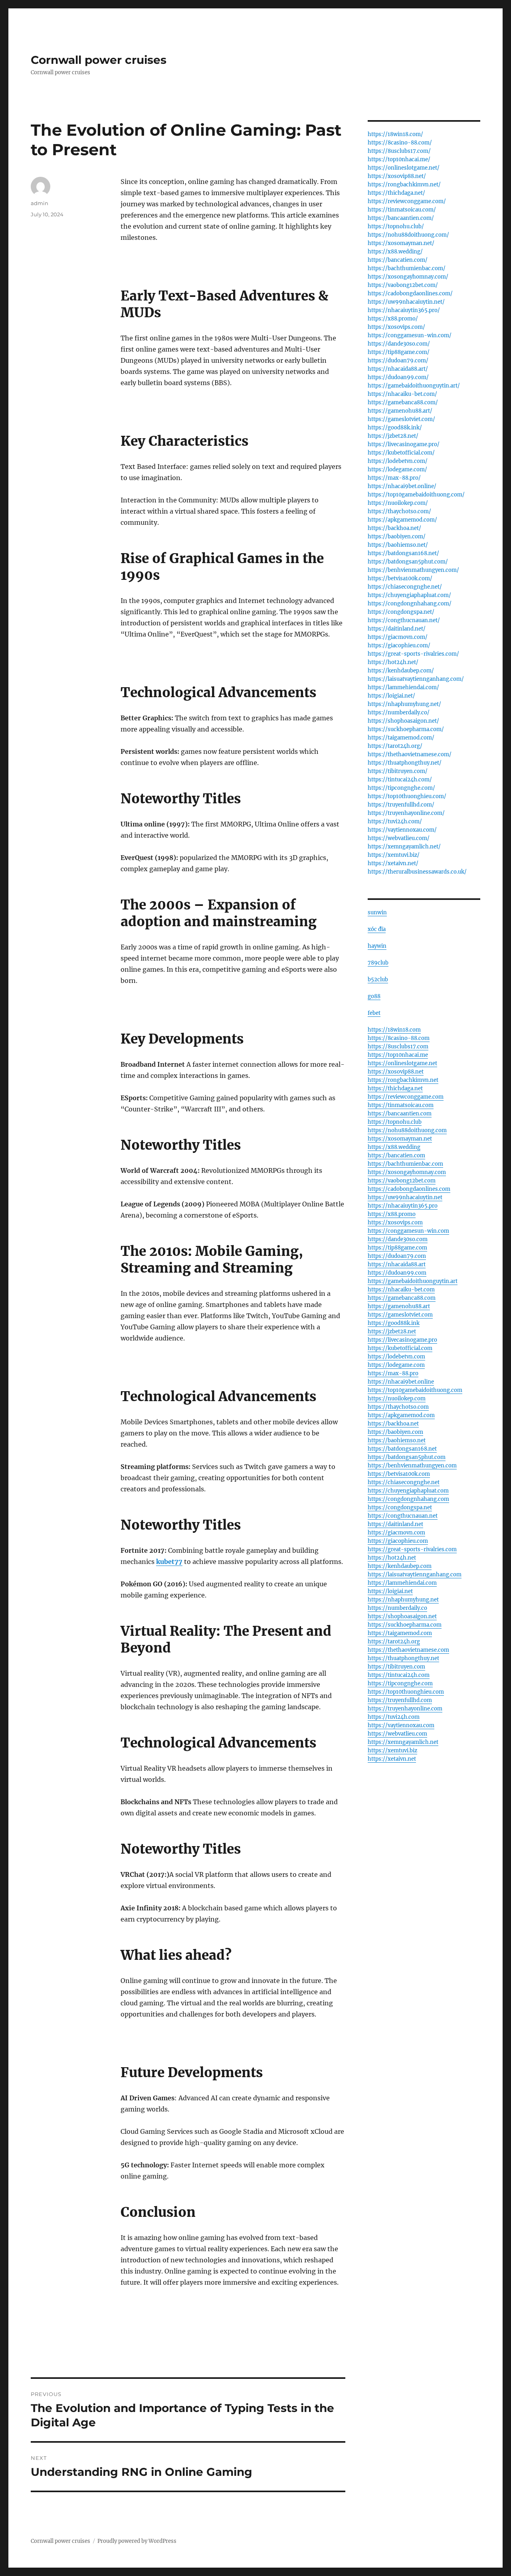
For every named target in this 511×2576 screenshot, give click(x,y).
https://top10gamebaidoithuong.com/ (416, 495)
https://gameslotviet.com (400, 1315)
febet (374, 1013)
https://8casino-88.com (399, 1038)
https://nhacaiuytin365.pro (403, 1206)
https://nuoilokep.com (397, 1399)
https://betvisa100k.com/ (400, 578)
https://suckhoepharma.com (405, 1625)
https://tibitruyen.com (396, 1667)
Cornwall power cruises (99, 60)
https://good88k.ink (394, 1323)
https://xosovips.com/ (396, 327)
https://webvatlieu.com (397, 1734)
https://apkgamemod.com (401, 1415)
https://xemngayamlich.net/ (404, 847)
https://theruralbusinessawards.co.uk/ (417, 872)
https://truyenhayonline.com (405, 1709)
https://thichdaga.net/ (396, 193)
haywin (377, 946)
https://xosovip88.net (396, 1072)
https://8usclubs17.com (398, 1047)
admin (40, 203)
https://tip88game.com (397, 1248)
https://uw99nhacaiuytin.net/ (406, 302)
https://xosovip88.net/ (397, 176)
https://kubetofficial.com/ (401, 453)
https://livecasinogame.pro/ (404, 444)
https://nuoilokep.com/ (398, 503)
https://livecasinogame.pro (402, 1340)
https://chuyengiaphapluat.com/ (409, 595)
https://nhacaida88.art (397, 1264)
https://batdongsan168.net (402, 1449)
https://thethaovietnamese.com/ (410, 754)
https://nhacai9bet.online (401, 1382)
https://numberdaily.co (397, 1608)
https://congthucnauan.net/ (404, 620)
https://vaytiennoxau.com (401, 1725)
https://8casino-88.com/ (400, 143)
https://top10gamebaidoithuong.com (415, 1390)
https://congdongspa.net (400, 1507)
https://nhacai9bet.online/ (402, 486)
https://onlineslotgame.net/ (404, 168)
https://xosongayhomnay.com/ (408, 277)
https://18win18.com (394, 1030)
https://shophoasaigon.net (402, 1616)
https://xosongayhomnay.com (407, 1172)
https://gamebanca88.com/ (403, 402)
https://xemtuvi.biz (392, 1751)
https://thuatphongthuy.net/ (405, 763)
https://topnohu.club (395, 1122)
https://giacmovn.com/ (398, 637)
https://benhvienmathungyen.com (412, 1466)
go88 (374, 996)
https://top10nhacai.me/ (399, 159)
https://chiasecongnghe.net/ (405, 587)
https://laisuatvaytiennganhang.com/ (416, 679)
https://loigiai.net (390, 1591)
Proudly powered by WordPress (137, 2541)
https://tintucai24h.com (399, 1675)
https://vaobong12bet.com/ (403, 285)
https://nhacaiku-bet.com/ (402, 394)
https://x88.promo (392, 1214)
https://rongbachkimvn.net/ (404, 185)
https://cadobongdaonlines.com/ (410, 294)
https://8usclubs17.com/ (399, 151)
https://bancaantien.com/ (401, 218)
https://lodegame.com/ (397, 470)
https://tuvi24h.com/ (395, 821)
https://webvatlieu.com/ (399, 838)
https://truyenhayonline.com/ (406, 813)
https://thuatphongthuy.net (403, 1658)
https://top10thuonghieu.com (406, 1692)
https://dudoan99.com (397, 1273)
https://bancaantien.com (400, 1114)
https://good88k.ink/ (395, 428)
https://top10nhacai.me (398, 1055)
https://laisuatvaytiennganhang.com (415, 1575)
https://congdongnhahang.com (408, 1499)
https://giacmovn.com (396, 1533)
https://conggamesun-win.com (408, 1231)
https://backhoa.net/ (394, 528)
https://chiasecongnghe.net (404, 1482)
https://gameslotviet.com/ (401, 419)
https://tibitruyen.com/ (398, 771)
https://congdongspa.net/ (401, 612)
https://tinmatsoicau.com (401, 1105)
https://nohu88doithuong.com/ (408, 235)
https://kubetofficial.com (400, 1348)
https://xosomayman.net (400, 1139)
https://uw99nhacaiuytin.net (405, 1197)
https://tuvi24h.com (394, 1717)
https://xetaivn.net (392, 1759)
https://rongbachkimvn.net (403, 1080)
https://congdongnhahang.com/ (410, 604)
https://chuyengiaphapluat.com (408, 1491)
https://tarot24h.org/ (395, 746)
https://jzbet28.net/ (393, 436)
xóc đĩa (377, 929)
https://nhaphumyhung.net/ (404, 704)
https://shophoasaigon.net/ (403, 721)
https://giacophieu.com (398, 1541)
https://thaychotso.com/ (399, 511)
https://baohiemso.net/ (398, 545)
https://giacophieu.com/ (399, 645)
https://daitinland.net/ (397, 629)
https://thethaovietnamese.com (408, 1650)
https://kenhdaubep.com (400, 1566)
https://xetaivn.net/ (393, 863)
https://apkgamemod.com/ (402, 520)
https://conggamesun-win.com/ (410, 335)
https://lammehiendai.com (402, 1583)
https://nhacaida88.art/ (398, 369)
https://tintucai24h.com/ (400, 780)
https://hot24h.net (392, 1558)
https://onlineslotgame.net (402, 1063)
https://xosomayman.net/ (401, 243)
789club (378, 963)
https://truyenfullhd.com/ (401, 805)
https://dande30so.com (398, 1239)
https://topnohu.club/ (396, 226)
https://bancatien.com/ (398, 260)
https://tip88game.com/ (399, 352)
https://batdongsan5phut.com (407, 1457)
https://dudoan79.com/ (398, 361)
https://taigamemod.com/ (401, 738)
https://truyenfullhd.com (400, 1700)
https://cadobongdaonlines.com (409, 1189)
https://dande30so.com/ (399, 344)
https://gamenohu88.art (399, 1306)
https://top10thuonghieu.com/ (407, 796)
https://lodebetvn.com (396, 1357)
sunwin (377, 912)
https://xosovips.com (395, 1223)
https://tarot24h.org (394, 1642)
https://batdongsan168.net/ (403, 553)
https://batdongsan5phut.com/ (408, 562)
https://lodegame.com (396, 1365)
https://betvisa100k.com (399, 1474)
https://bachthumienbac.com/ (407, 268)
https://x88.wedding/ (395, 252)
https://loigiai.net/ (391, 696)
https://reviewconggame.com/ (407, 201)
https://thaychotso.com (398, 1407)
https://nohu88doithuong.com (407, 1130)
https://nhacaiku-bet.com (401, 1290)
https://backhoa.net (393, 1424)
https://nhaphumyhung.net (403, 1600)
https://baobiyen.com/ (397, 537)
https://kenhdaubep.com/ (401, 671)
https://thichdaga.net (395, 1088)
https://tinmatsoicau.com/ (402, 210)
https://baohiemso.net (397, 1440)
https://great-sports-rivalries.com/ (413, 654)
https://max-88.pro (393, 1373)
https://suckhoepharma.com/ (406, 729)
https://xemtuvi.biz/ (394, 855)
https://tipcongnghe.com (400, 1683)
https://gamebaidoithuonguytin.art (413, 1281)
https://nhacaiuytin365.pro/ (404, 310)
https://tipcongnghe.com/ (401, 788)
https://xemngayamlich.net (403, 1742)
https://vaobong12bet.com (402, 1181)
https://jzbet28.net (392, 1331)
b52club (378, 980)
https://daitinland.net (395, 1524)
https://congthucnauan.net (403, 1516)
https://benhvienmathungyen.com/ (413, 570)
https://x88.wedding (394, 1147)
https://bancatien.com (396, 1156)
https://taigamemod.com (400, 1633)
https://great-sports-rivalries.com (412, 1549)
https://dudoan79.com (397, 1256)
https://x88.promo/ (393, 319)
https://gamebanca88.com (402, 1298)
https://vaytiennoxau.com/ (402, 830)
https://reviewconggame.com (406, 1097)
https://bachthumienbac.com (405, 1164)
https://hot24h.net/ (393, 662)
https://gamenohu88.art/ (400, 411)
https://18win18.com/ (395, 134)
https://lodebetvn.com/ (398, 461)
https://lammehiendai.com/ (403, 687)
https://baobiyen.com (395, 1432)
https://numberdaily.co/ (399, 713)
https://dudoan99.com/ (398, 377)
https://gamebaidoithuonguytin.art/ (414, 386)
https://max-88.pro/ (394, 478)
